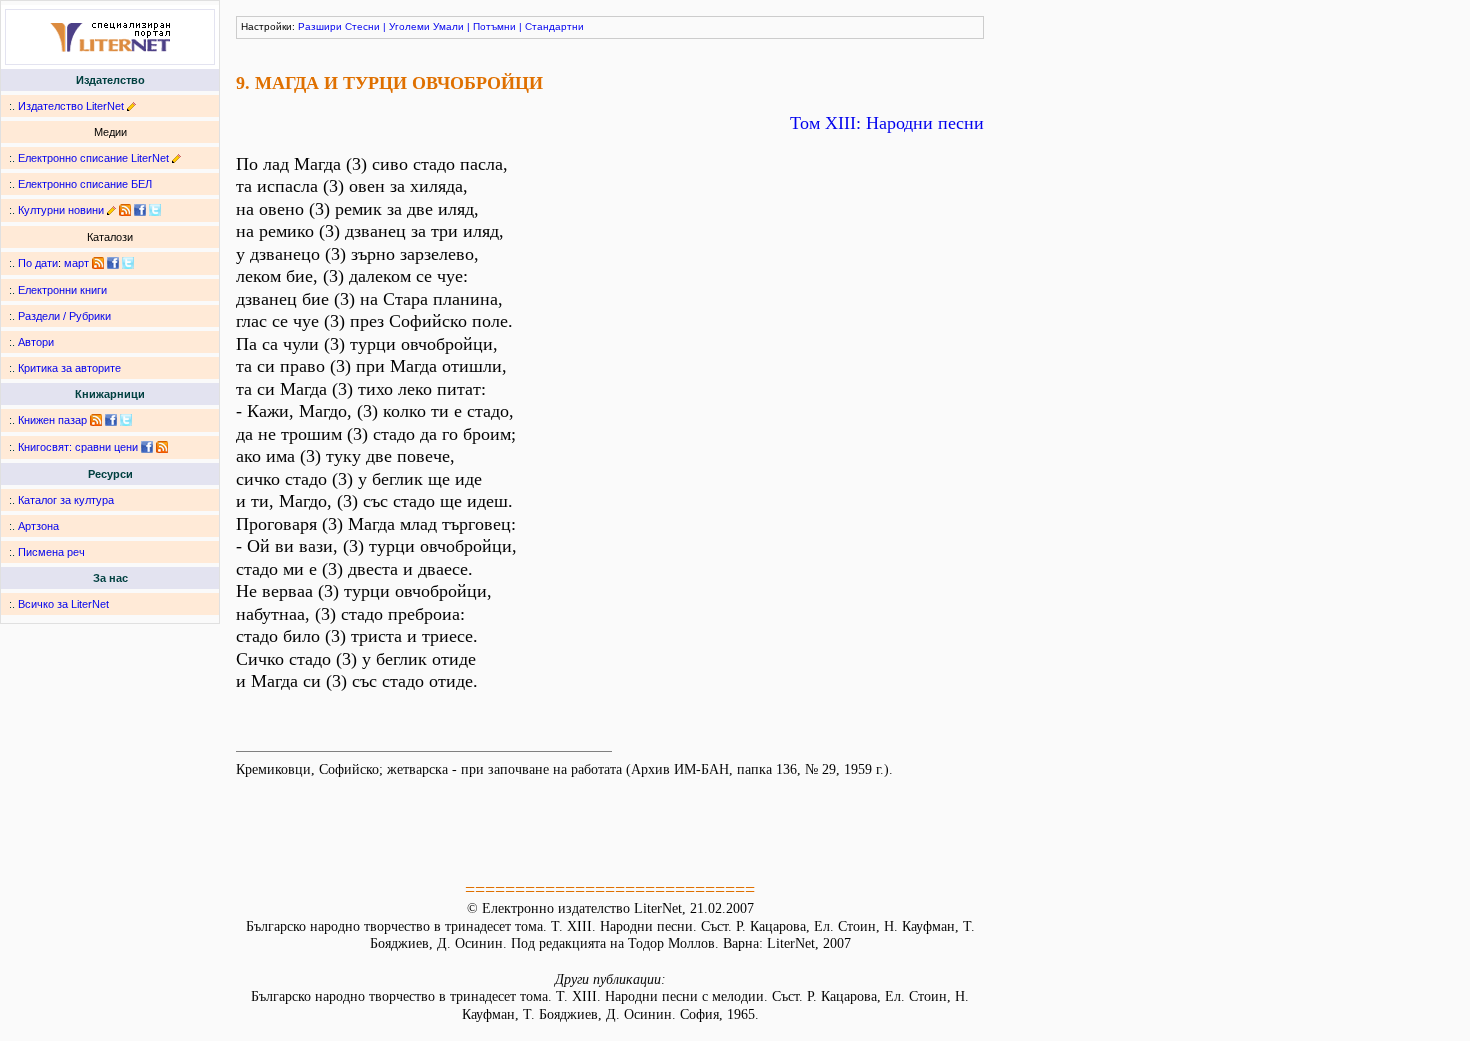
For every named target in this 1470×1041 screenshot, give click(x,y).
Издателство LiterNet (71, 106)
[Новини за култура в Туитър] (155, 210)
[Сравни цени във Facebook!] (147, 447)
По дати (38, 263)
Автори (36, 342)
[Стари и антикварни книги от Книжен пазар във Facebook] (111, 420)
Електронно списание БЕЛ (85, 184)
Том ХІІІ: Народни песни (887, 123)
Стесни (362, 26)
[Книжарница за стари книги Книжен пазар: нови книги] (96, 420)
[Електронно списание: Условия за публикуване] (176, 158)
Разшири (320, 26)
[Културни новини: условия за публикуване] (111, 210)
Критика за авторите (69, 368)
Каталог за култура (66, 500)
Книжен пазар (52, 420)
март (76, 263)
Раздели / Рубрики (64, 316)
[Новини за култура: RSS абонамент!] (125, 210)
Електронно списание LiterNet (93, 158)
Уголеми (409, 26)
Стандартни (554, 26)
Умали (448, 26)
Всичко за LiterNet (63, 604)
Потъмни (494, 26)
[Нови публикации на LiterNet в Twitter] (128, 263)
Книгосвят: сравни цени (78, 447)
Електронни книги (62, 290)
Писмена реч (51, 552)
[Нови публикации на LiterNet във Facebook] (113, 263)
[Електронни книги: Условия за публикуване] (131, 106)
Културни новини (61, 210)
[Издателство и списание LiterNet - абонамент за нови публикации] (98, 263)
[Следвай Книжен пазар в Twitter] (126, 420)
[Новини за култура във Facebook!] (140, 210)
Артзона (38, 526)
